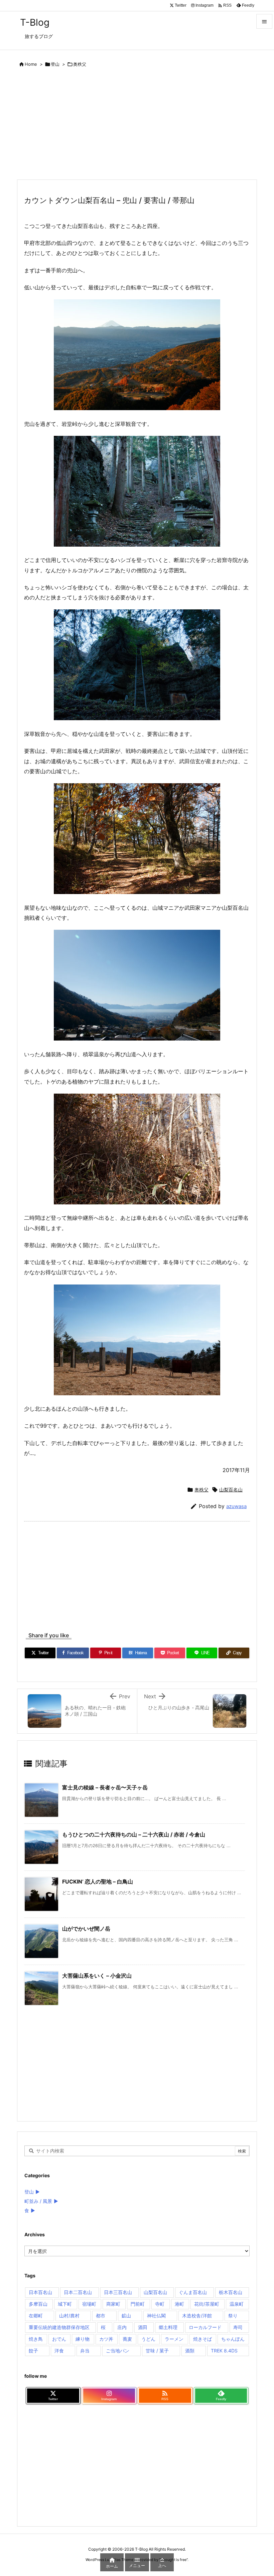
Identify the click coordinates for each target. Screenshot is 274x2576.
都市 (101, 2316)
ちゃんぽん (233, 2339)
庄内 (122, 2327)
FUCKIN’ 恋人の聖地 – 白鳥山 (98, 1882)
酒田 (143, 2327)
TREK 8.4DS (224, 2351)
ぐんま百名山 (193, 2292)
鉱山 (126, 2316)
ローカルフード (205, 2327)
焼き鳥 (36, 2339)
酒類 (190, 2351)
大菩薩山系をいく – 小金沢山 (97, 1976)
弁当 (85, 2351)
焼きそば (202, 2339)
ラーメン (174, 2339)
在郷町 (36, 2316)
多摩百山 (38, 2304)
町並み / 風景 (38, 2201)
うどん (148, 2339)
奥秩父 (80, 64)
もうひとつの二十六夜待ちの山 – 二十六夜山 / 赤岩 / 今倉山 (134, 1834)
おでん (59, 2339)
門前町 (138, 2304)
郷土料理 (168, 2327)
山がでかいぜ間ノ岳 (86, 1929)
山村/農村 (69, 2316)
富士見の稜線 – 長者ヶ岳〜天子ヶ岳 (105, 1787)
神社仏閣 (156, 2316)
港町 (179, 2304)
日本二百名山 (78, 2292)
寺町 (160, 2304)
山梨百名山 (231, 1490)
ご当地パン (118, 2351)
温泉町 (237, 2304)
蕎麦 (127, 2339)
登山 (55, 64)
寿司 (238, 2327)
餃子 (33, 2351)
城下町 (65, 2304)
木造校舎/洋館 (197, 2316)
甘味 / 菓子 (157, 2351)
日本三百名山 (118, 2292)
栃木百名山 (231, 2292)
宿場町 (89, 2304)
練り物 (83, 2339)
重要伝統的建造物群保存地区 (59, 2327)
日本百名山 (40, 2292)
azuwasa (236, 1506)
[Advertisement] (137, 125)
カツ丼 (106, 2339)
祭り (233, 2316)
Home (31, 64)
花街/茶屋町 (207, 2304)
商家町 (113, 2304)
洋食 (59, 2351)
